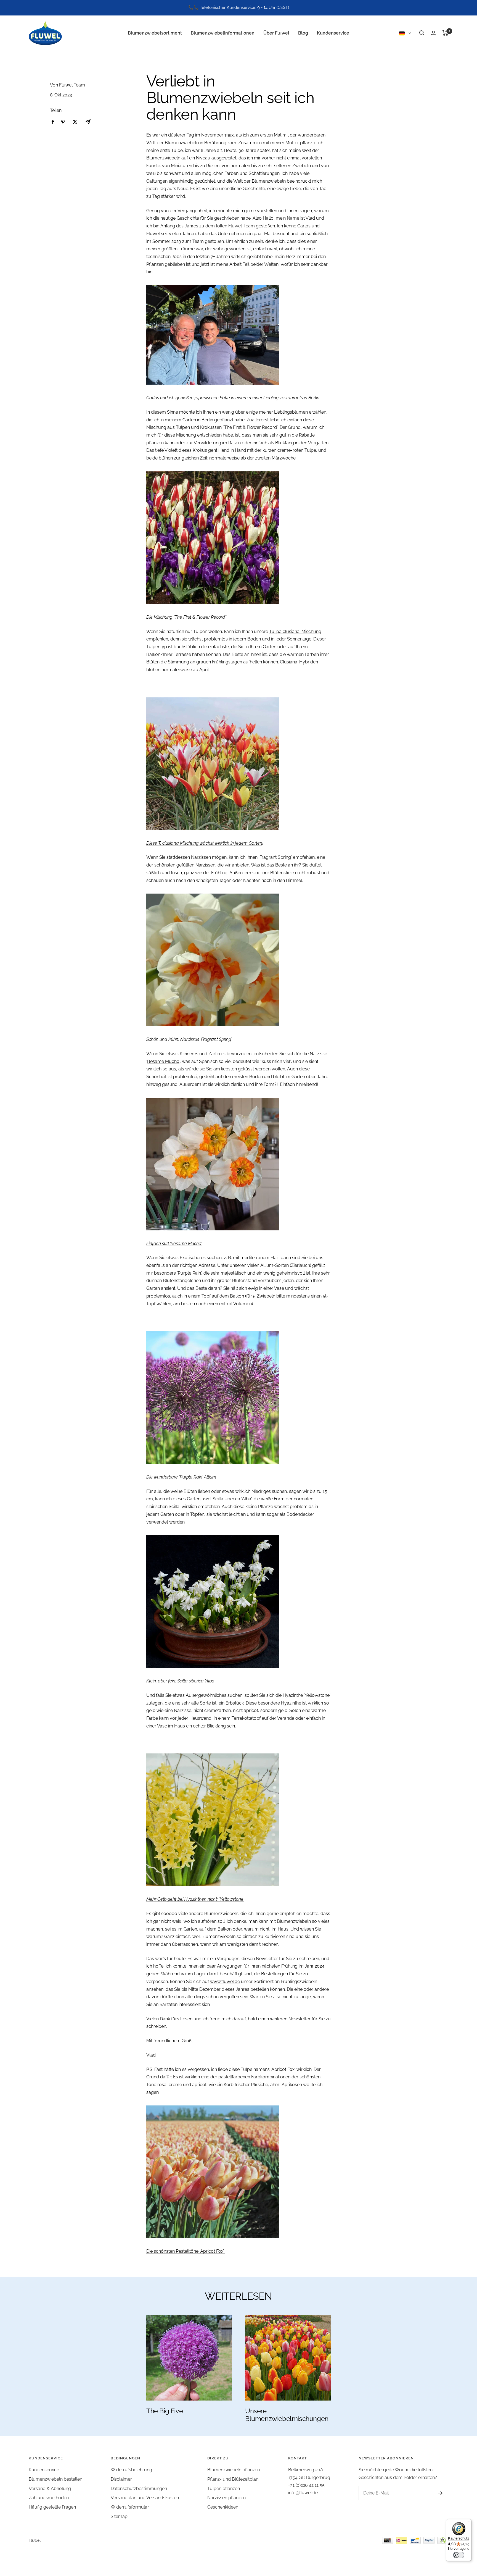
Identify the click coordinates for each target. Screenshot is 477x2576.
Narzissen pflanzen (226, 2498)
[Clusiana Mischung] (239, 764)
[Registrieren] (435, 2493)
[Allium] (239, 1398)
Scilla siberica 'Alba (232, 1499)
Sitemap (119, 2516)
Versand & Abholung (50, 2489)
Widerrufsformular (130, 2507)
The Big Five (165, 2411)
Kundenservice (333, 33)
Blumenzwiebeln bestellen (55, 2479)
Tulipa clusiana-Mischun (294, 631)
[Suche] (422, 33)
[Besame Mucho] (239, 1164)
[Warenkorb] (445, 33)
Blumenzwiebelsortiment (155, 33)
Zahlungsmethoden (49, 2498)
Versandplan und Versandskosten (145, 2498)
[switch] (459, 2555)
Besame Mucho (163, 1061)
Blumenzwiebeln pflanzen (234, 2470)
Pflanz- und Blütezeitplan (233, 2479)
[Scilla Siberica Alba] (239, 1601)
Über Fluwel (276, 33)
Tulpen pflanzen (224, 2489)
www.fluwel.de (225, 1982)
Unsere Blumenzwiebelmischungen (287, 2415)
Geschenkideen (223, 2507)
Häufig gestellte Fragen (52, 2507)
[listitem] (53, 122)
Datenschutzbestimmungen (139, 2489)
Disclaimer (121, 2479)
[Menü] (468, 2522)
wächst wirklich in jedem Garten (230, 843)
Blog (303, 33)
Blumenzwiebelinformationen (223, 33)
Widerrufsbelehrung (131, 2470)
